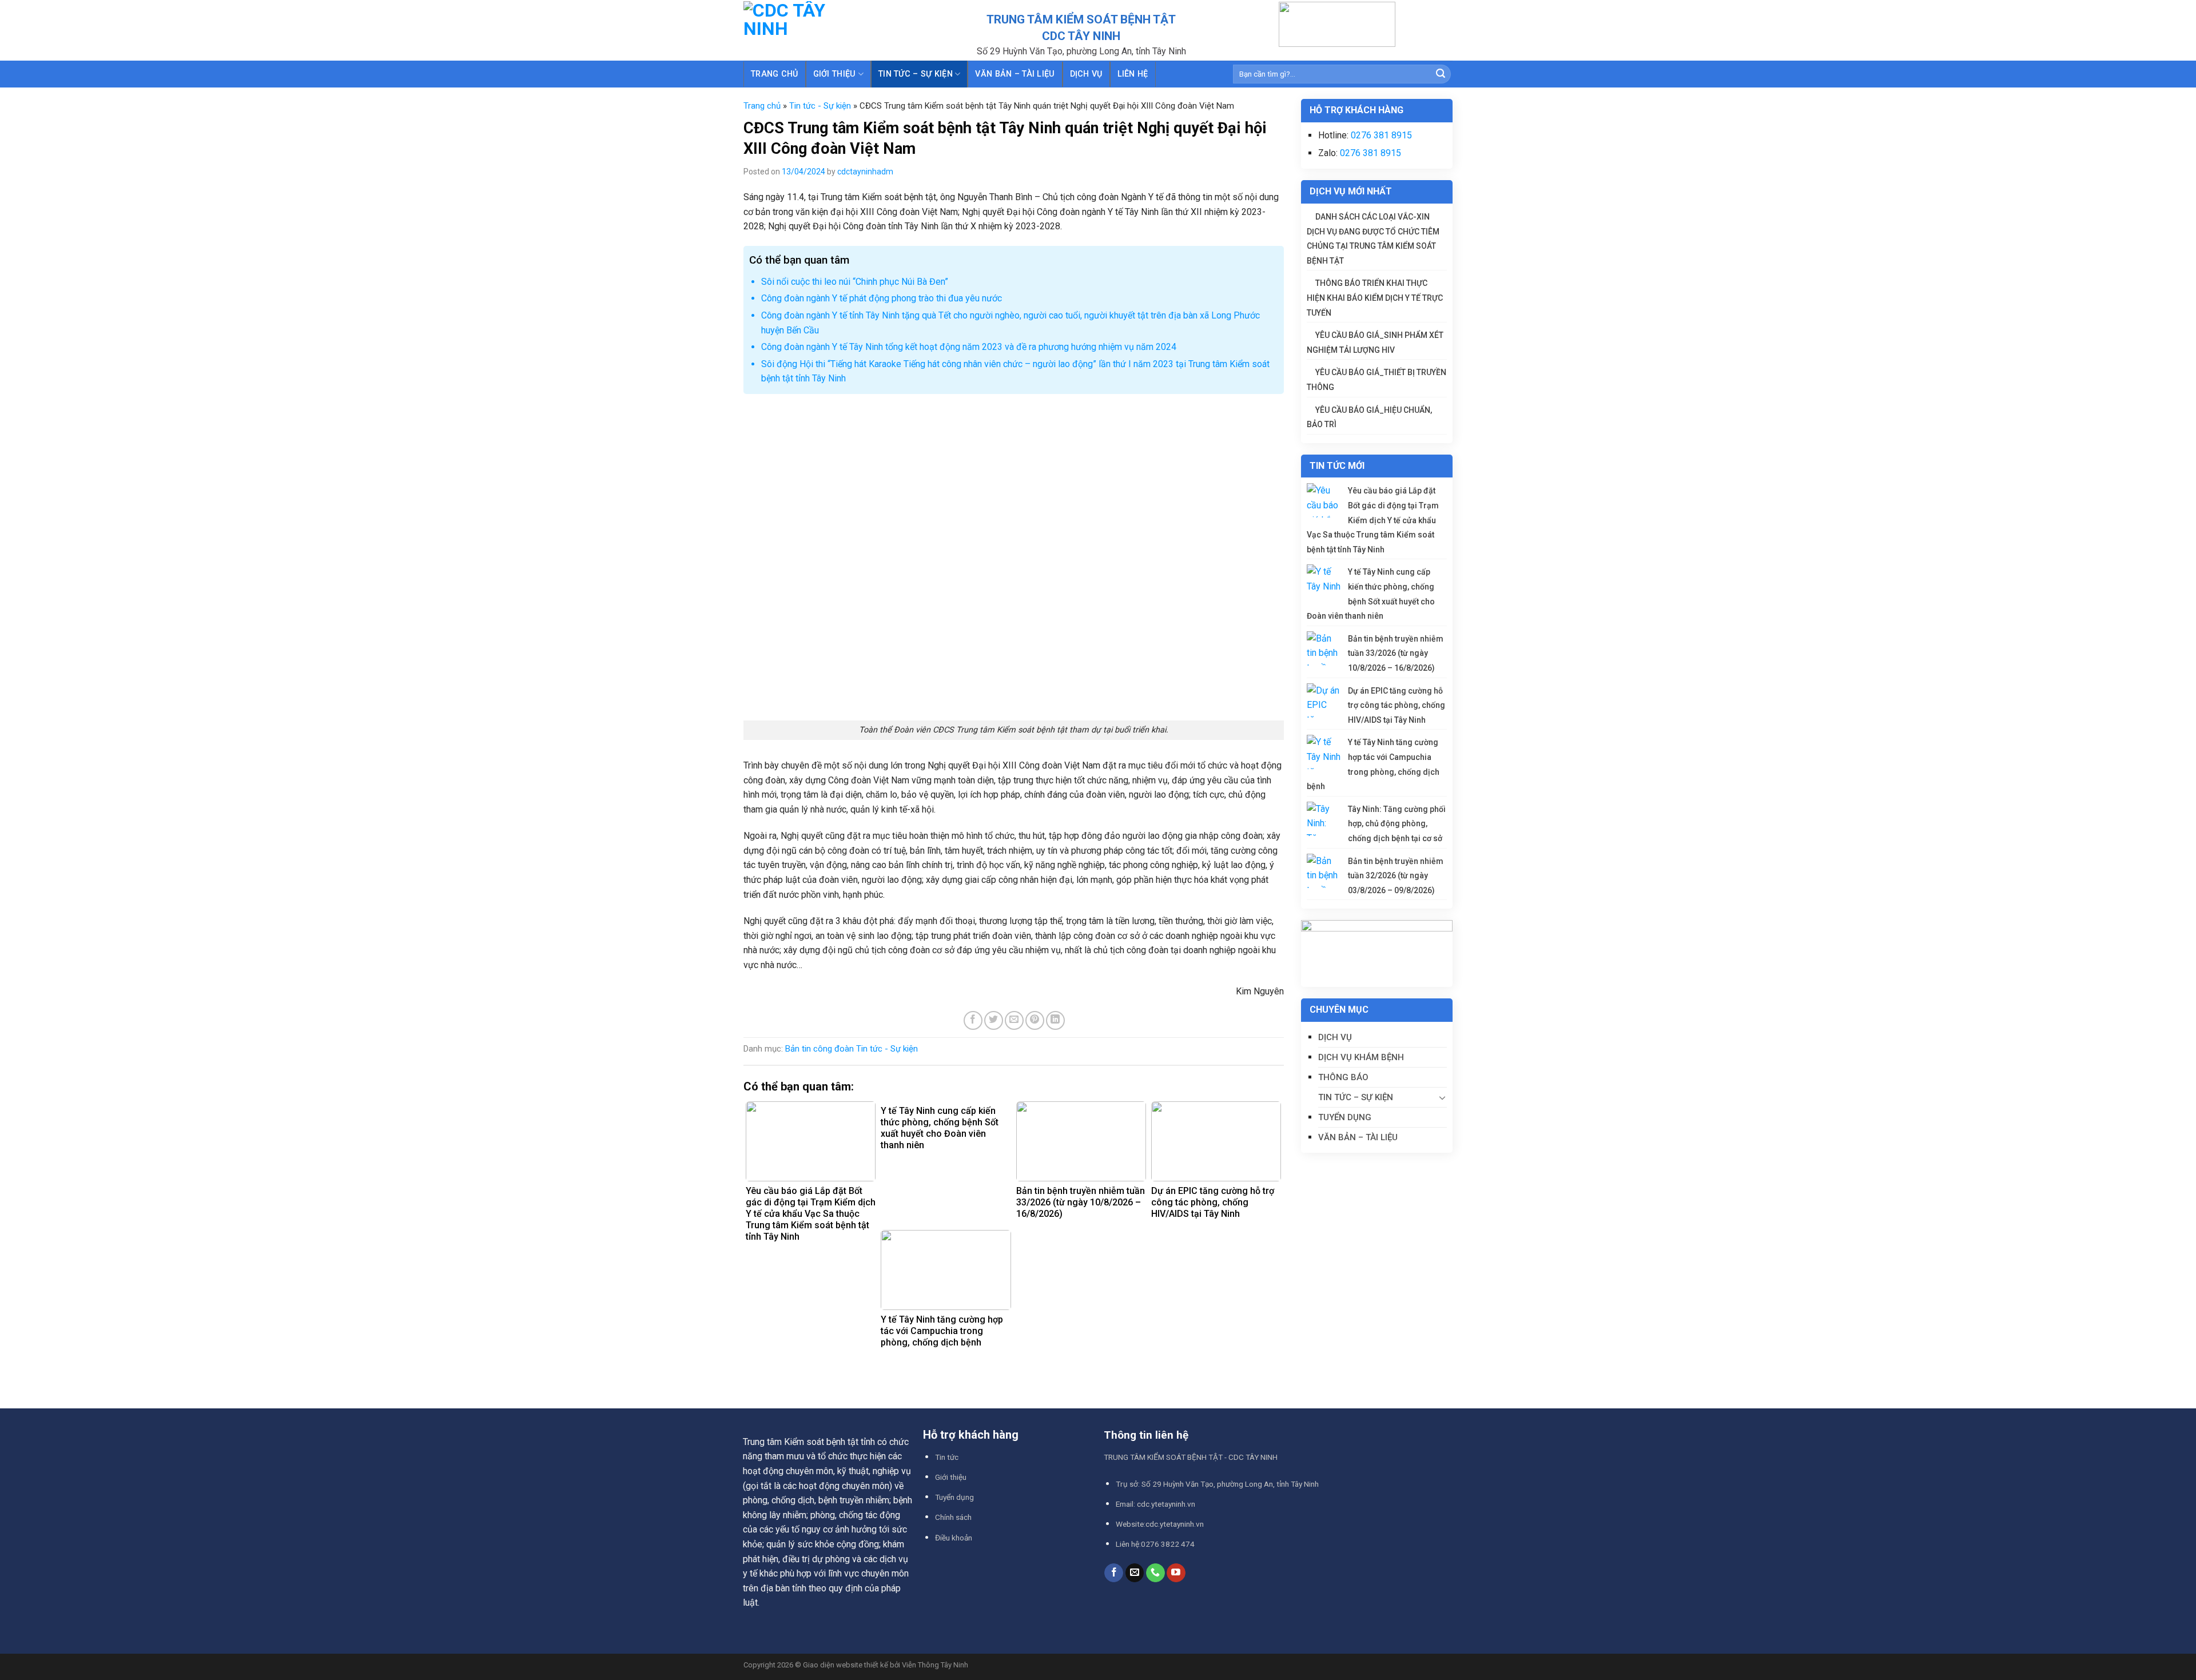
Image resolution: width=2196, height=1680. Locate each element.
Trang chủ (775, 74)
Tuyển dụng (1345, 1117)
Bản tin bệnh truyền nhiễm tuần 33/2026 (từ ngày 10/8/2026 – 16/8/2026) (1396, 653)
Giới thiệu (835, 74)
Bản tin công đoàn (819, 1049)
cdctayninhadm (865, 172)
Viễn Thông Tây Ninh (935, 1665)
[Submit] (1441, 74)
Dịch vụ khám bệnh (1361, 1057)
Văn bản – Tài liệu (1358, 1137)
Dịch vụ (1086, 74)
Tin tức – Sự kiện (916, 74)
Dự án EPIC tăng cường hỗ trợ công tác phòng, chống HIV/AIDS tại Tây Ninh (1397, 705)
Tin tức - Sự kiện (820, 106)
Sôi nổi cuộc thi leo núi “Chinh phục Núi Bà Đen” (855, 282)
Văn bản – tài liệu (1015, 74)
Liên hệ (1133, 74)
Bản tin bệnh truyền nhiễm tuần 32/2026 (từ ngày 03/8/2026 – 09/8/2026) (1396, 876)
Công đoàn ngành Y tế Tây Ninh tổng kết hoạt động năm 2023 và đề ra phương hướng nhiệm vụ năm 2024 (969, 347)
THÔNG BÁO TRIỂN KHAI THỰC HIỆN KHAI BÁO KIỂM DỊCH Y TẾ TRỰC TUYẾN (1375, 298)
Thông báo (1343, 1077)
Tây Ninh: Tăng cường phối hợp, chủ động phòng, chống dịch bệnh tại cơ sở (1397, 824)
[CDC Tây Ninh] (811, 30)
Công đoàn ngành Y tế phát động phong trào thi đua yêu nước (882, 298)
